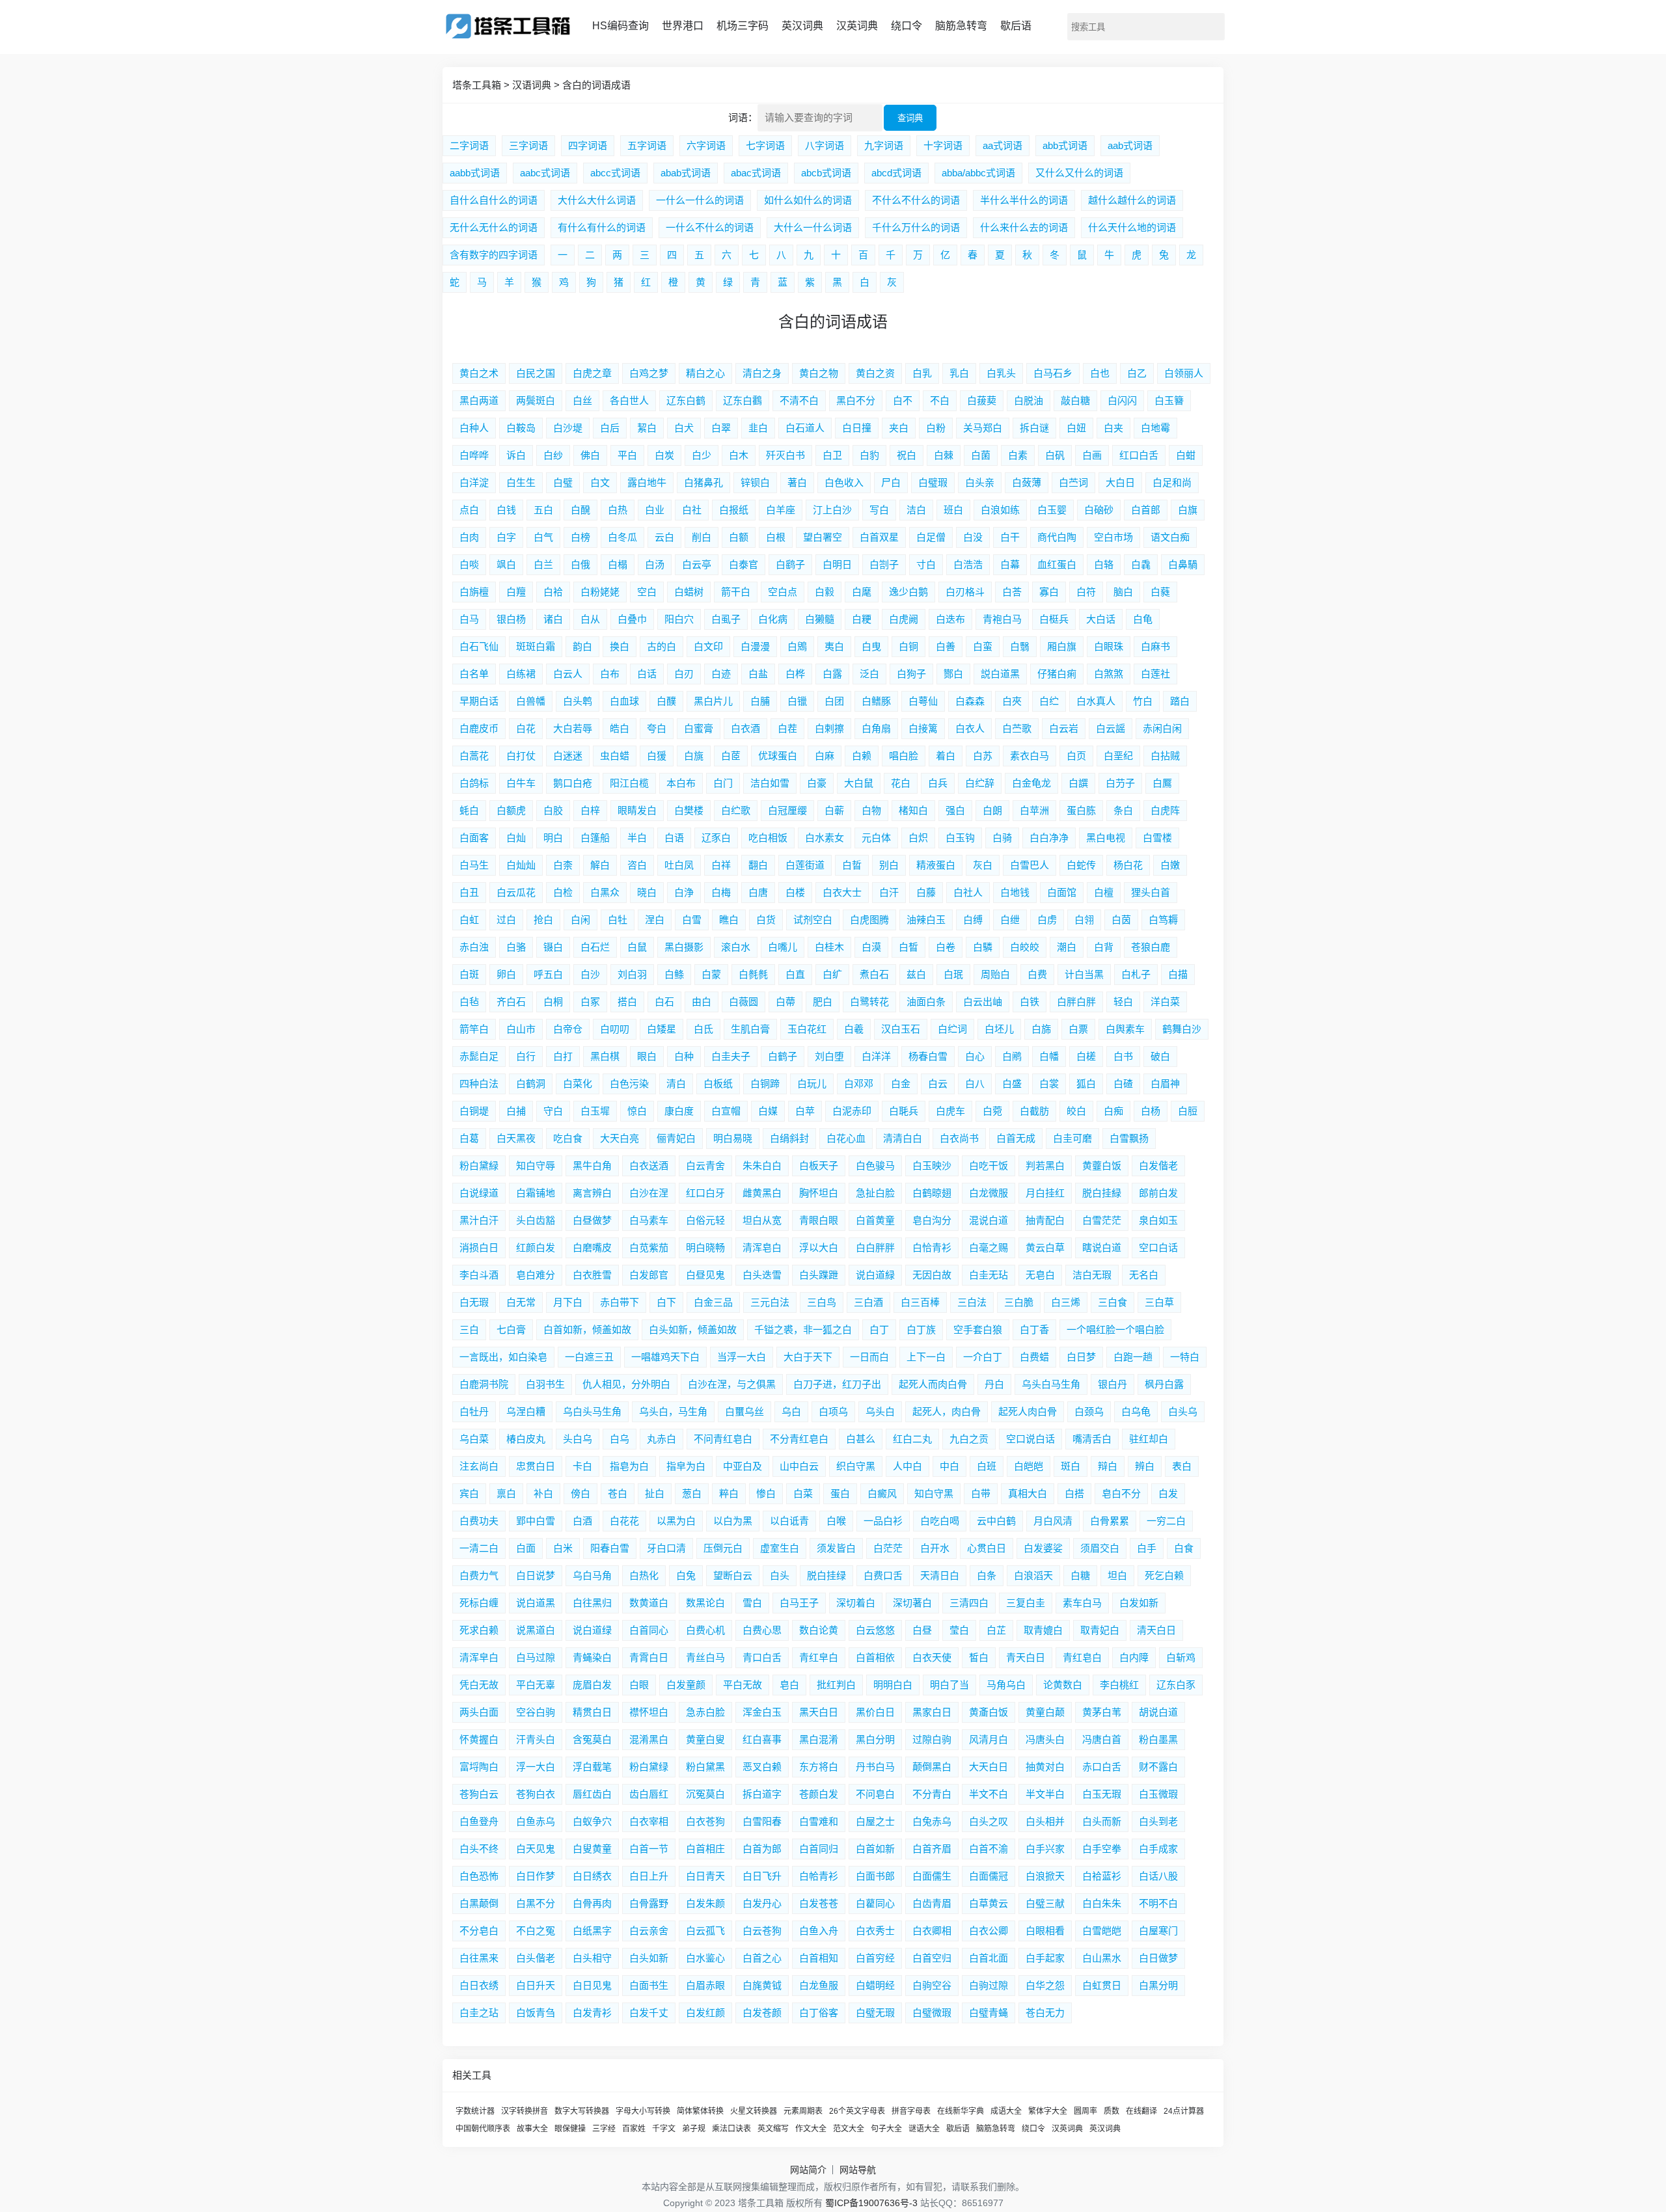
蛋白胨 (1081, 810)
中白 (949, 1466)
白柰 (563, 865)
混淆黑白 (649, 1739)
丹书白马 (875, 1767)
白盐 (758, 674)
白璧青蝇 (989, 2013)
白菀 (992, 1111)
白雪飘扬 (1129, 1138)
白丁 (879, 1329)
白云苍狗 (762, 1931)
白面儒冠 (989, 1876)
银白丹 (1113, 1384)
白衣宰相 (649, 1821)
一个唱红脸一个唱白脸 (1115, 1329)
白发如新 (1139, 1603)
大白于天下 (808, 1357)
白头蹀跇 (819, 1275)
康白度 (679, 1111)
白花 (526, 728)
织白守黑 (856, 1466)
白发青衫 (592, 2013)
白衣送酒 (649, 1166)
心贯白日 (987, 1548)
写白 (879, 510)
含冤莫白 (592, 1739)
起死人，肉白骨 (947, 1411)
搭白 (627, 1002)
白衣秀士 (875, 1931)
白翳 (1020, 646)
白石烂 (595, 947)
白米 (563, 1548)
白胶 (553, 810)
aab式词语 (1130, 145)
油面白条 (926, 1002)
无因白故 (932, 1275)
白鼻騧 (1183, 564)
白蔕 (785, 1002)
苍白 (618, 1493)
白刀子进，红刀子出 (837, 1384)
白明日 (837, 564)
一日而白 (869, 1357)
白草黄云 (989, 1903)
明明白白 (893, 1685)
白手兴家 (1045, 1849)
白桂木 (829, 947)
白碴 (1123, 1084)
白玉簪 (1169, 400)
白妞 (1076, 428)
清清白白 (903, 1138)
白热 (618, 510)
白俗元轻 (705, 1220)
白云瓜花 (516, 892)
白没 (973, 537)
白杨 (1151, 1111)
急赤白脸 (705, 1712)
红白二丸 (912, 1439)
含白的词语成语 (596, 85)
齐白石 (511, 1002)
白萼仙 (923, 701)
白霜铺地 (536, 1193)
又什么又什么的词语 (1079, 173)
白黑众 (605, 892)
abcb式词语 (826, 173)
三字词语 (528, 145)
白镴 (797, 701)
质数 (1112, 2111)
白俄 (580, 564)
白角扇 (876, 728)
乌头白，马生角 (673, 1411)
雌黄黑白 (762, 1193)
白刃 (684, 674)
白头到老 (1158, 1821)
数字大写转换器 (582, 2111)
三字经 (604, 2129)
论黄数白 (1063, 1685)
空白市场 (1113, 537)
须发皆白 (836, 1548)
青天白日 (1026, 1657)
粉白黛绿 (649, 1767)
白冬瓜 (622, 537)
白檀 (1104, 892)
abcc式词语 (615, 173)
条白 (1123, 810)
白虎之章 (592, 373)
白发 (1168, 1493)
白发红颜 (705, 2013)
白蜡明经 (875, 1985)
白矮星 (662, 1029)
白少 (702, 455)
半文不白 (989, 1794)
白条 (987, 1575)
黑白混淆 (819, 1739)
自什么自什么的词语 (494, 200)
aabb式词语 (475, 173)
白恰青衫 (932, 1248)
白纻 (1049, 701)
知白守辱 (536, 1166)
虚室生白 (780, 1548)
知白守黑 (934, 1493)
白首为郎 (762, 1849)
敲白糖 (1075, 400)
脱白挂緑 (1102, 1193)
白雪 (692, 920)
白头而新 (1102, 1821)
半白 (637, 838)
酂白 (953, 674)
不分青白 (932, 1794)
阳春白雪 (610, 1548)
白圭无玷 (989, 1275)
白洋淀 (474, 482)
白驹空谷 (932, 1985)
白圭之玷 (479, 2013)
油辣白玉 (926, 920)
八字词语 (825, 145)
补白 (543, 1493)
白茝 (731, 756)
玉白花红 (807, 1029)
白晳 (908, 947)
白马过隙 (536, 1657)
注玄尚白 (479, 1466)
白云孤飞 (705, 1931)
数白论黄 (819, 1630)
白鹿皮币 (479, 728)
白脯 (760, 701)
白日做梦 (1158, 1958)
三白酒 (868, 1302)
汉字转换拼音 (525, 2111)
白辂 (1104, 564)
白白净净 (1049, 838)
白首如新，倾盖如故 (587, 1329)
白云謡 (1111, 728)
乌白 (791, 1411)
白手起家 (1045, 1958)
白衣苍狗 (705, 1821)
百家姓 (634, 2129)
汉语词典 (532, 85)
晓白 (647, 892)
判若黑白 (1045, 1166)
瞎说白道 (1102, 1248)
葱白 (692, 1493)
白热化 (644, 1575)
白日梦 (1081, 1357)
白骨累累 (1110, 1521)
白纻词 (952, 1029)
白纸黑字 (592, 1931)
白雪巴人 (1030, 865)
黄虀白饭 (1102, 1166)
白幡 (1049, 1056)
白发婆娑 (1043, 1548)
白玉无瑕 (1102, 1794)
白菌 (981, 455)
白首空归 (932, 1958)
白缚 (973, 920)
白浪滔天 (1033, 1575)
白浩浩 (968, 564)
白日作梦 (536, 1876)
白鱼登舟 (479, 1821)
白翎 (1084, 920)
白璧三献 (1045, 1903)
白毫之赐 (989, 1248)
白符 (1086, 592)
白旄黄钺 (762, 1985)
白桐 (553, 1002)
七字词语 (765, 145)
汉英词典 (857, 26)
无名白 (1144, 1275)
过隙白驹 (932, 1739)
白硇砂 (1099, 510)
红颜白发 (536, 1248)
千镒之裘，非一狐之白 (803, 1329)
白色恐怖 (479, 1876)
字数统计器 (475, 2111)
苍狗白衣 (536, 1794)
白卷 (946, 947)
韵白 (582, 646)
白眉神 (1165, 1084)
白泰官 (744, 564)
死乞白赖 (1164, 1575)
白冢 (590, 1002)
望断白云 (733, 1575)
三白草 (1159, 1302)
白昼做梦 (592, 1220)
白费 (1037, 974)
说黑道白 (536, 1630)
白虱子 (726, 619)
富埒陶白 (479, 1767)
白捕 (516, 1111)
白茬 (787, 728)
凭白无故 (479, 1685)
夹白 (899, 428)
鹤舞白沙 (1182, 1029)
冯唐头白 (1045, 1739)
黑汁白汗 (479, 1220)
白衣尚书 (959, 1138)
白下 (666, 1302)
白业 (655, 510)
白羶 (516, 592)
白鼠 (637, 947)
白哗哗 (474, 455)
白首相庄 (705, 1849)
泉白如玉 (1158, 1220)
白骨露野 (649, 1903)
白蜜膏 (699, 728)
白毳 (1141, 564)
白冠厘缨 (787, 810)
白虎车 (950, 1111)
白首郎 (1146, 510)
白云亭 (697, 564)
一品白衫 (883, 1521)
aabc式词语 (545, 173)
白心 (975, 1056)
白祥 (721, 865)
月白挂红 (1045, 1193)
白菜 (803, 1493)
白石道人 (805, 428)
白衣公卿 (989, 1931)
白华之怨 (1045, 1985)
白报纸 (734, 510)
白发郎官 (649, 1275)
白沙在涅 (649, 1193)
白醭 (666, 701)
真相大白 (1028, 1493)
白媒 (768, 1111)
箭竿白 (474, 1029)
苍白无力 (1045, 2013)
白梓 (590, 810)
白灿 (516, 838)
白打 (563, 1056)
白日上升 (649, 1876)
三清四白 (969, 1603)
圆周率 (1086, 2111)
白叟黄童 (592, 1849)
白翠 (721, 428)
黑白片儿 (713, 701)
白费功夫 (479, 1521)
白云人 (568, 674)
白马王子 (799, 1603)
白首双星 (879, 537)
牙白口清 (666, 1548)
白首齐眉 (932, 1849)
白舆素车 (1125, 1029)
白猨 (657, 756)
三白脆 (1019, 1302)
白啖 (469, 564)
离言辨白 (592, 1193)
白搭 (1074, 1493)
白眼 (639, 1685)
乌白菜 (474, 1439)
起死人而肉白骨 (933, 1384)
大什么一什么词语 (813, 227)
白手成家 (1158, 1849)
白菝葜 (982, 400)
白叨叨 (615, 1029)
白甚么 (861, 1439)
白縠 (825, 592)
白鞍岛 (521, 428)
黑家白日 (932, 1712)
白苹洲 (1034, 810)
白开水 (935, 1548)
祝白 (907, 455)
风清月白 (989, 1739)
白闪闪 (1122, 400)
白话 (647, 674)
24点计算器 (1184, 2111)
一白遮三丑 (589, 1357)
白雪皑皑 (1102, 1931)
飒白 (506, 564)
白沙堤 (568, 428)
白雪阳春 (762, 1821)
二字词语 (469, 145)
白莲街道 (805, 865)
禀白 (506, 1493)
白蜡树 (689, 592)
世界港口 (683, 26)
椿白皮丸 (526, 1439)
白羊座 (781, 510)
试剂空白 (813, 920)
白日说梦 (536, 1575)
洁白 (916, 510)
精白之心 (705, 373)
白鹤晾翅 (932, 1193)
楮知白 (913, 810)
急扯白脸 (875, 1193)
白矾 (1055, 455)
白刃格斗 (965, 592)
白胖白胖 (1076, 1002)
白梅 (721, 892)
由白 (702, 1002)
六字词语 (706, 145)
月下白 (568, 1302)
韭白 (758, 428)
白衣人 (970, 728)
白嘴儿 (783, 947)
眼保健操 (570, 2129)
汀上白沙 (832, 510)
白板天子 (819, 1166)
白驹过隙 (989, 1985)
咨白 (637, 865)
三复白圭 (1026, 1603)
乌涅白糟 (526, 1411)
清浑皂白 (762, 1248)
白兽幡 (531, 701)
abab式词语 (686, 173)
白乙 (1137, 373)
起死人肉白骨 (1028, 1411)
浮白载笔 (592, 1767)
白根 (776, 537)
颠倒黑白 (932, 1767)
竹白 (1143, 701)
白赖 (862, 756)
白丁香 (1034, 1329)
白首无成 (1016, 1138)
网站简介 (808, 2170)
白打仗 (521, 756)
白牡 (618, 920)
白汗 (889, 892)
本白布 (681, 783)
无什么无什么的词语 (494, 227)
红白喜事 (762, 1739)
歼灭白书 (785, 455)
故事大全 (532, 2129)
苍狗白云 (479, 1794)
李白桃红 (1119, 1685)
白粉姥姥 (600, 592)
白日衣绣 (479, 1985)
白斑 (469, 974)
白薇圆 (744, 1002)
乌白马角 (592, 1575)
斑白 (1071, 1466)
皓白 (620, 728)
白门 (723, 783)
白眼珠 (1109, 646)
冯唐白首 (1102, 1739)
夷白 (834, 646)
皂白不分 (1121, 1493)
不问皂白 (875, 1794)
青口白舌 (762, 1657)
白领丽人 (1184, 373)
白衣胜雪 (592, 1275)
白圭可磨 (1072, 1138)
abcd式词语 (896, 173)
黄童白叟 (705, 1739)
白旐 (694, 756)
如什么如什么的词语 (808, 200)
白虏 (1047, 920)
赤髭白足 (479, 1056)
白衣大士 (842, 892)
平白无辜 (536, 1685)
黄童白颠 (1045, 1712)
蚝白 (469, 810)
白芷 (996, 1630)
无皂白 (1040, 1275)
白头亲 (980, 482)
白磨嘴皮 (592, 1248)
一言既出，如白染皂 (503, 1357)
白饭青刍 (536, 2013)
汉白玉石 (901, 1029)
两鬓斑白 (536, 400)
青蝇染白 (592, 1657)
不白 (940, 400)
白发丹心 (762, 1903)
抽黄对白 (1045, 1767)
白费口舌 (883, 1575)
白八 (975, 1084)
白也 (1100, 373)
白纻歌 (736, 810)
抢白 (543, 920)
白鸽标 (474, 783)
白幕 (1010, 564)
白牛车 (521, 783)
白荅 (1012, 592)
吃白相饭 (768, 838)
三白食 (1113, 1302)
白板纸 (718, 1084)
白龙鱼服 (819, 1985)
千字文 (664, 2129)
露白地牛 (647, 482)
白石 (664, 1002)
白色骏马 (875, 1166)
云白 (664, 537)
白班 (987, 1466)
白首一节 (649, 1849)
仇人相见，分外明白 (626, 1384)
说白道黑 (536, 1603)
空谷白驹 (536, 1712)
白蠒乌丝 (744, 1411)
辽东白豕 (1176, 1685)
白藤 (926, 892)
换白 (620, 646)
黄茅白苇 (1102, 1712)
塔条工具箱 (477, 85)
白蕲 (834, 810)
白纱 (553, 455)
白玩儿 (812, 1084)
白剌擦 (829, 728)
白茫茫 (888, 1548)
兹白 (916, 974)
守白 (553, 1111)
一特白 (1185, 1357)
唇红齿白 (592, 1794)
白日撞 (857, 428)
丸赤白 (662, 1439)
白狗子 (911, 674)
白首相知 (819, 1958)
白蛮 (983, 646)
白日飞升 (762, 1876)
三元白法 (770, 1302)
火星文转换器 (754, 2111)
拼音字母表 (911, 2111)
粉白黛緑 (479, 1166)
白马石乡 (1053, 373)
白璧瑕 (933, 482)
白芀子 (1120, 783)
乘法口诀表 (731, 2129)
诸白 (553, 619)
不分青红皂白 (799, 1439)
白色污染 (629, 1084)
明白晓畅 (705, 1248)
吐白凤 (679, 865)
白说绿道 (479, 1193)
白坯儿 (999, 1029)
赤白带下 (620, 1302)
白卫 (832, 455)
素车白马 (1082, 1603)
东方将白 (819, 1767)
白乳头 (1001, 373)
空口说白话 (1031, 1439)
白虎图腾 (869, 920)
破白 (1160, 1056)
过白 (506, 920)
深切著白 (912, 1603)
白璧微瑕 (932, 2013)
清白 (676, 1084)
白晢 (852, 865)
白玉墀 (595, 1111)
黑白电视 (1106, 838)
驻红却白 (1149, 1439)
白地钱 (1015, 892)
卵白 (506, 974)
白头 (780, 1575)
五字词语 (647, 145)
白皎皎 (1025, 947)
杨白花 (1128, 865)
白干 (1010, 537)
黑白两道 (479, 400)
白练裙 (521, 674)
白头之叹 (989, 1821)
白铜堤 (474, 1111)
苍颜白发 (819, 1794)
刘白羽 (632, 974)
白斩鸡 (1181, 1657)
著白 (797, 482)
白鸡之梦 (649, 373)
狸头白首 (1151, 892)
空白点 (783, 592)
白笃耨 (1163, 920)
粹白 (729, 1493)
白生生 (521, 482)
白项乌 (833, 1411)
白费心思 (762, 1630)
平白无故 (743, 1685)
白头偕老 (536, 1958)
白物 (871, 810)
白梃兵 (1054, 619)
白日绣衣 (592, 1876)
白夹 (1113, 428)
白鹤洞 (531, 1084)
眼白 (647, 1056)
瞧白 (729, 920)
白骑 (1002, 838)
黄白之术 (479, 373)
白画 (1092, 455)
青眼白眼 (819, 1220)
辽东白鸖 (743, 400)
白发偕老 (1158, 1166)
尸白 (891, 482)
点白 (469, 510)
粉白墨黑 (1158, 1739)
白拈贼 (1165, 756)
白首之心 (762, 1958)
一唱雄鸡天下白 (665, 1357)
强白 (955, 810)
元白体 (876, 838)
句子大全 (886, 2129)
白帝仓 (568, 1029)
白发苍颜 (762, 2013)
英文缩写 (773, 2129)
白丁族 (921, 1329)
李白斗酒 (479, 1275)
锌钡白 (755, 482)
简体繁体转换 (700, 2111)
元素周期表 (803, 2111)
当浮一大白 (742, 1357)
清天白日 (1156, 1630)
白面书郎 (875, 1876)
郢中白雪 (536, 1521)
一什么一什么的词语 (700, 200)
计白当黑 (1084, 974)
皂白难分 (536, 1275)
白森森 (970, 701)
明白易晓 (733, 1138)
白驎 (983, 947)
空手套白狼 (978, 1329)
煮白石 (874, 974)
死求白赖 (479, 1630)
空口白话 (1158, 1248)
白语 (674, 838)
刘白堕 (829, 1056)
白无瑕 (474, 1302)
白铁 (1030, 1002)
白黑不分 (536, 1903)
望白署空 (823, 537)
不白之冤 (536, 1931)
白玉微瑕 (1158, 1794)
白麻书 (1155, 646)
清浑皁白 (479, 1657)
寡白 (1049, 592)
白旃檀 (474, 592)
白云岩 (1064, 728)
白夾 (1012, 701)
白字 (506, 537)
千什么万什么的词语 (916, 227)
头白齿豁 (536, 1220)
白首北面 (989, 1958)
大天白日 (989, 1767)
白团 (834, 701)
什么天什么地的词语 (1132, 227)
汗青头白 (536, 1739)
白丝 (582, 400)
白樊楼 (689, 810)
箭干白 (736, 592)
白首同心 (649, 1630)
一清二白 (479, 1548)
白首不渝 (989, 1849)
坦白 (1117, 1575)
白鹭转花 (869, 1002)
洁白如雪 (770, 783)
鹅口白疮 (573, 783)
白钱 (506, 510)
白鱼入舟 (819, 1931)
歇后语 (1016, 26)
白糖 (1080, 1575)
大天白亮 (620, 1138)
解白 (600, 865)
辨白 (1145, 1466)
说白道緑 (875, 1275)
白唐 (758, 892)
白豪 (817, 783)
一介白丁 (983, 1357)
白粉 (936, 428)
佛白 (590, 455)
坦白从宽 (762, 1220)
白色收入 (844, 482)
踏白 (1180, 701)
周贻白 (995, 974)
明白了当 (949, 1685)
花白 (901, 783)
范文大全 (849, 2129)
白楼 (795, 892)
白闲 (580, 920)
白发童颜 (686, 1685)
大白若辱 (573, 728)
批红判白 (836, 1685)
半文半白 (1045, 1794)
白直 (795, 974)
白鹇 (1012, 1056)
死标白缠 (479, 1603)
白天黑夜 (516, 1138)
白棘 (944, 455)
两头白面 (479, 1712)
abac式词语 (756, 173)
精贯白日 (592, 1712)
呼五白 (548, 974)
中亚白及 (743, 1466)
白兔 (686, 1575)
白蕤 (1160, 592)
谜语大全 (924, 2129)
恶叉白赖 (762, 1767)
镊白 (553, 947)
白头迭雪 (762, 1275)
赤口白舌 (1102, 1767)
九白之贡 (969, 1439)
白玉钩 (960, 838)
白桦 (795, 674)
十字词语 (943, 145)
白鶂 (797, 646)
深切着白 (856, 1603)
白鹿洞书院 (484, 1384)
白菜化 (578, 1084)
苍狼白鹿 (1151, 947)
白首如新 (875, 1849)
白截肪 (1034, 1111)
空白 (647, 592)
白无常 (521, 1302)
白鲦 (674, 974)
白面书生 (649, 1985)
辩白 (1108, 1466)
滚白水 (736, 947)
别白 (889, 865)
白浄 (684, 892)
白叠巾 (632, 619)
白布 (610, 674)
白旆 (1041, 1029)
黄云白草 (1045, 1248)
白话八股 (1158, 1876)
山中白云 (799, 1466)
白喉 (836, 1521)
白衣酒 (745, 728)
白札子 (1136, 974)
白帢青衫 (819, 1876)
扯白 (655, 1493)
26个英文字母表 (857, 2111)
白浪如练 (1000, 510)
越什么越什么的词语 (1132, 200)
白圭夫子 (731, 1056)
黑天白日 (819, 1712)
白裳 (1049, 1084)
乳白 (959, 373)
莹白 (959, 1630)
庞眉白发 (592, 1685)
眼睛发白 (637, 810)
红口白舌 (1139, 455)
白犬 (684, 428)
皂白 (789, 1685)
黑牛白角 (592, 1166)
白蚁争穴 (592, 1821)
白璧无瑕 (875, 2013)
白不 (903, 400)
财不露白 (1158, 1767)
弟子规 (694, 2129)
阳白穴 (679, 619)
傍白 (580, 1493)
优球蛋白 (778, 756)
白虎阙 (904, 619)
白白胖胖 (875, 1248)
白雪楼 (1157, 838)
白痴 (1113, 1111)
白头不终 (479, 1849)
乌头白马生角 (1051, 1384)
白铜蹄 (765, 1084)
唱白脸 (904, 756)
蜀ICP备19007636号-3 (871, 2203)
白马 (469, 619)
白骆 (516, 947)
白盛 (1012, 1084)
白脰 (1188, 1111)
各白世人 (629, 400)
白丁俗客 (819, 2013)
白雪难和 (819, 1821)
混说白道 (989, 1220)
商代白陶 (1057, 537)
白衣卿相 (932, 1931)
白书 (1123, 1056)
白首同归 (819, 1849)
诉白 (516, 455)
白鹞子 (790, 564)
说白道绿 (592, 1630)
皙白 (979, 1657)
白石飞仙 (479, 646)
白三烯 (1066, 1302)
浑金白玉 (762, 1712)
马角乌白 (1006, 1685)
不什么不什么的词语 (916, 200)
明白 (553, 838)
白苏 (983, 756)
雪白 (752, 1603)
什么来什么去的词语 (1024, 227)
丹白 (994, 1384)
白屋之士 (875, 1821)
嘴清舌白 (1092, 1439)
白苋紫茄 (649, 1248)
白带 (981, 1493)
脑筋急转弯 (961, 26)
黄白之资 (875, 373)
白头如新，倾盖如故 (693, 1329)
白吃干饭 (989, 1166)
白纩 (832, 974)
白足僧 (931, 537)
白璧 (563, 482)
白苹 (805, 1111)
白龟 (1143, 619)
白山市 (521, 1029)
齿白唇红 (649, 1794)
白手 (1147, 1548)
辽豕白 (716, 838)
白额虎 (511, 810)
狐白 (1086, 1084)
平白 (627, 455)
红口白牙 (705, 1193)
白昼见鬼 (705, 1275)
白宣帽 (726, 1111)
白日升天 (536, 1985)
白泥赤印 (852, 1111)
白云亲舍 (649, 1931)
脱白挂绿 (826, 1575)
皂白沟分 (932, 1220)
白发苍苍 (819, 1903)
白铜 (908, 646)
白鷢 (1162, 783)
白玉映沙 (932, 1166)
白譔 (1078, 783)
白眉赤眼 (705, 1985)
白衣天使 (932, 1657)
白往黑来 (479, 1958)
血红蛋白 (1057, 564)
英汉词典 (802, 26)
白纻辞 (980, 783)
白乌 (620, 1439)
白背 (1104, 947)
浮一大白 (536, 1767)
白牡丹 (474, 1411)
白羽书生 (545, 1384)
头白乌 (578, 1439)
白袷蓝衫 (1102, 1876)
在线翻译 (1141, 2111)
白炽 (918, 838)
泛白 (869, 674)
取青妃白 (1100, 1630)
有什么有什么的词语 (602, 227)
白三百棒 (920, 1302)
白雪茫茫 (1102, 1220)
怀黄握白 (479, 1739)
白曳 (871, 646)
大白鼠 (859, 783)
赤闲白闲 (1162, 728)
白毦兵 (904, 1111)
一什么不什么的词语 (710, 227)
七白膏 (511, 1329)
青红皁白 (819, 1657)
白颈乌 (1089, 1411)
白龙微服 (989, 1193)
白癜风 (882, 1493)
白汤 (655, 564)
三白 (469, 1329)
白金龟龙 (1031, 783)
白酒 (582, 1521)
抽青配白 (1045, 1220)
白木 (739, 455)
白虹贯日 (1102, 1985)
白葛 (469, 1138)
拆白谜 (1034, 428)
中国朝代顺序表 (483, 2129)
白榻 (618, 564)
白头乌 (1183, 1411)
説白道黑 (1000, 674)
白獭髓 (820, 619)
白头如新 (649, 1958)
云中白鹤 (996, 1521)
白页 (1076, 756)
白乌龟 (1136, 1411)
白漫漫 (755, 646)
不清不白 (799, 400)
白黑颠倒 (479, 1903)
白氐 (703, 1029)
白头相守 (592, 1958)
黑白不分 (856, 400)
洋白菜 (1165, 1002)
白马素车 (649, 1220)
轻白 (1123, 1002)
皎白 (1076, 1111)
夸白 (657, 728)
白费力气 (479, 1575)
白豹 (869, 455)
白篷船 (595, 838)
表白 (1182, 1466)
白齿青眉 (932, 1903)
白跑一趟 (1133, 1357)
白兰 (543, 564)
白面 (526, 1548)
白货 (766, 920)
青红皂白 (1082, 1657)
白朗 (992, 810)
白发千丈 (649, 2013)
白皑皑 (1029, 1466)
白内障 (1134, 1657)
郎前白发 (1158, 1193)
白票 (1078, 1029)
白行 (526, 1056)
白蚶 (1186, 455)
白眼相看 (1045, 1931)
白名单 (474, 674)
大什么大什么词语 (597, 200)
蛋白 (840, 1493)
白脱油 (1029, 400)
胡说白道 (1158, 1712)
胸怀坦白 (819, 1193)
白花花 (624, 1521)
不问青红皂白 (723, 1439)
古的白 (662, 646)
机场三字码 (743, 26)
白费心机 (705, 1630)
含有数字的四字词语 (494, 255)
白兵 (938, 783)
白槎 (1086, 1056)
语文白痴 (1170, 537)
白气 (543, 537)
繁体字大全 (1048, 2111)
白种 (684, 1056)
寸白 (926, 564)
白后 (610, 428)
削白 (702, 537)
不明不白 (1158, 1903)
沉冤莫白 (705, 1794)
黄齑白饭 (989, 1712)
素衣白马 (1030, 756)
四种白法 (479, 1084)
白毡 (469, 1002)
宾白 (469, 1493)
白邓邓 (859, 1084)
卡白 (582, 1466)
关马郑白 (983, 428)
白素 (1018, 455)
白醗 (580, 510)
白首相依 (875, 1657)
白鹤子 (783, 1056)
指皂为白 (629, 1466)
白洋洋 (876, 1056)
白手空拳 (1102, 1849)
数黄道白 (649, 1603)
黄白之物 (819, 373)
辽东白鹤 (686, 400)
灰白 (983, 865)
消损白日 (479, 1248)
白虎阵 (1165, 810)
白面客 (474, 838)
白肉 (469, 537)
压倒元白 (723, 1548)
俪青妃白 (676, 1138)
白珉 (953, 974)
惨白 (766, 1493)
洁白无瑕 (1092, 1275)
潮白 (1067, 947)
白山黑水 (1102, 1958)
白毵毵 (753, 974)
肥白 (823, 1002)
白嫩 (1170, 865)
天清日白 (940, 1575)
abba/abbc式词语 (978, 173)
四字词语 (588, 145)
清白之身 (762, 373)
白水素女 (825, 838)
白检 (563, 892)
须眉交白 (1100, 1548)
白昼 (922, 1630)
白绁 (1010, 920)
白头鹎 (578, 701)
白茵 (1121, 920)
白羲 (854, 1029)
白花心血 (846, 1138)
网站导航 (858, 2170)
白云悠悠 (875, 1630)
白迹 (721, 674)
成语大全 (1006, 2111)
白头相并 (1045, 1821)
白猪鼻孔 (703, 482)
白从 (590, 619)
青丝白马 (705, 1657)
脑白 (1123, 592)
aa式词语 (1003, 145)
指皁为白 (686, 1466)
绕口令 (907, 26)
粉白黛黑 (705, 1767)
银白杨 (511, 619)
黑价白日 (875, 1712)
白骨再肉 (592, 1903)
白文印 (708, 646)
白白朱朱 (1102, 1903)
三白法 (972, 1302)
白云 (938, 1084)
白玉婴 (1052, 510)
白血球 (624, 701)
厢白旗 (1062, 646)
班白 (953, 510)
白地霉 (1155, 428)
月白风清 (1053, 1521)
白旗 (1188, 510)
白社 (692, 510)
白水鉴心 (705, 1958)
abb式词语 (1065, 145)
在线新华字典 (961, 2111)
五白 (543, 510)
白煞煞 (1109, 674)
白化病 (773, 619)
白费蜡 (1034, 1357)
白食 (1184, 1548)
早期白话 (479, 701)
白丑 (469, 892)
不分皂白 (479, 1931)
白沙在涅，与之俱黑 (732, 1384)
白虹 (469, 920)
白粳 (862, 619)
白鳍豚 (876, 701)
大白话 (1101, 619)
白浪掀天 (1045, 1876)
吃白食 (568, 1138)
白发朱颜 (705, 1903)
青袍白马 (1002, 619)
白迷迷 (568, 756)
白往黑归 (592, 1603)
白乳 (922, 373)
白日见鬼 (592, 1985)
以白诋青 (789, 1521)
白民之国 (536, 373)
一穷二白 (1166, 1521)
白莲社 (1155, 674)
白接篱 (923, 728)
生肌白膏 (750, 1029)
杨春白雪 (928, 1056)
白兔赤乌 (932, 1821)
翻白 (758, 865)
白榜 (580, 537)
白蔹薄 (1027, 482)
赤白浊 (474, 947)
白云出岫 (983, 1002)
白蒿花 (474, 756)
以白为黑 (733, 1521)
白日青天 (705, 1876)
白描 (1178, 974)
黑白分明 (875, 1739)
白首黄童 (875, 1220)
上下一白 (926, 1357)
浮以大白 (819, 1248)
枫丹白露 (1164, 1384)
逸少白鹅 (908, 592)
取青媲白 (1043, 1630)
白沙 (590, 974)
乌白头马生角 (592, 1411)
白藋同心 (875, 1903)
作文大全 (811, 2129)
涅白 (655, 920)
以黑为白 (676, 1521)
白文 (600, 482)
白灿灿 (521, 865)
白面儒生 (932, 1876)
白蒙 (711, 974)
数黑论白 (705, 1603)
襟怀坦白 (649, 1712)
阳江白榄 (629, 783)
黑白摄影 (684, 947)
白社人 (968, 892)
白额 (739, 537)
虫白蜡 (615, 756)
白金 (901, 1084)
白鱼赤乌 (536, 1821)
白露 (832, 674)
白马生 (474, 865)
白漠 (871, 947)
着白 (946, 756)
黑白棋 (605, 1056)
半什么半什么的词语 (1024, 200)
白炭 (664, 455)
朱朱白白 (762, 1166)
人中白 (908, 1466)
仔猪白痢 (1057, 674)
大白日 (1120, 482)
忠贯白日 (536, 1466)
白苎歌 (1017, 728)
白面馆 (1062, 892)
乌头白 (880, 1411)
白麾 (862, 592)
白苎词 (1073, 482)
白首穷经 (875, 1958)
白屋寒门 (1158, 1931)
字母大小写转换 (643, 2111)
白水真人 (1096, 701)
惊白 (637, 1111)
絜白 (647, 428)
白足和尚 (1172, 482)
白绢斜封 (789, 1138)
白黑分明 (1158, 1985)
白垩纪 (1118, 756)
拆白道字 (762, 1794)
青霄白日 (649, 1657)
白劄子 (884, 564)
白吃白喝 (940, 1521)
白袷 (553, 592)
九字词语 (884, 145)
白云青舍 (705, 1166)
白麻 (825, 756)
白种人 (474, 428)
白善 (946, 646)
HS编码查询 (621, 26)
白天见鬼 (536, 1849)
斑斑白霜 (536, 646)
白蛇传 (1081, 865)
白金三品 (713, 1302)
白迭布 (950, 619)
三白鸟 (822, 1302)
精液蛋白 (936, 865)
